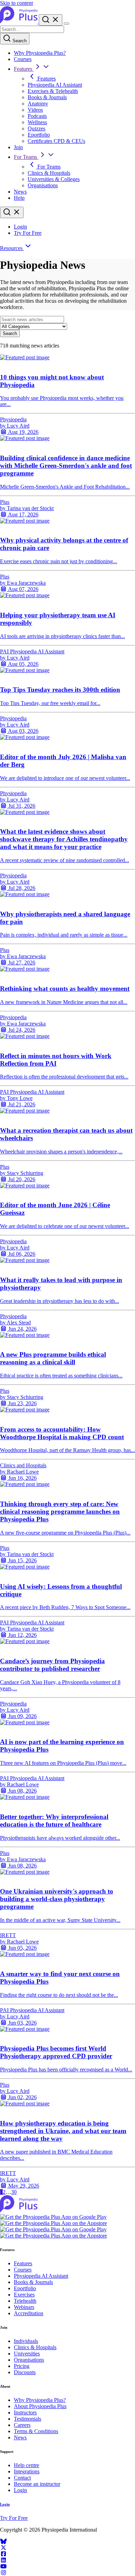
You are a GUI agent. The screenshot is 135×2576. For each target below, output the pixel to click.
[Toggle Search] (51, 20)
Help (19, 198)
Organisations (43, 185)
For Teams (26, 157)
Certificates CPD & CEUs (56, 141)
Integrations (27, 2471)
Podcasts (37, 116)
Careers (22, 2425)
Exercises (24, 2295)
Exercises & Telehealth (53, 91)
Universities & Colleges (54, 179)
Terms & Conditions (36, 2431)
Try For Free (28, 233)
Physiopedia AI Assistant (55, 85)
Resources (12, 248)
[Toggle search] (12, 212)
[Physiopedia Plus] (19, 22)
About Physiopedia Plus (40, 2406)
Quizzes (37, 128)
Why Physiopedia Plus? (40, 53)
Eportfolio (39, 135)
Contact (22, 2478)
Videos (35, 110)
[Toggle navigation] (66, 24)
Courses (23, 59)
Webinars (24, 2307)
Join (18, 147)
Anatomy (38, 104)
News (20, 192)
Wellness (37, 122)
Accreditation (29, 2313)
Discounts (25, 2372)
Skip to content (16, 3)
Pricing (22, 2366)
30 (14, 2192)
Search (19, 41)
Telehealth (25, 2301)
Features (24, 69)
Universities (27, 2354)
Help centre (26, 2465)
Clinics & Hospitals (49, 173)
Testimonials (28, 2419)
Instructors (25, 2412)
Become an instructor (37, 2484)
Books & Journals (47, 97)
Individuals (26, 2341)
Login (20, 227)
